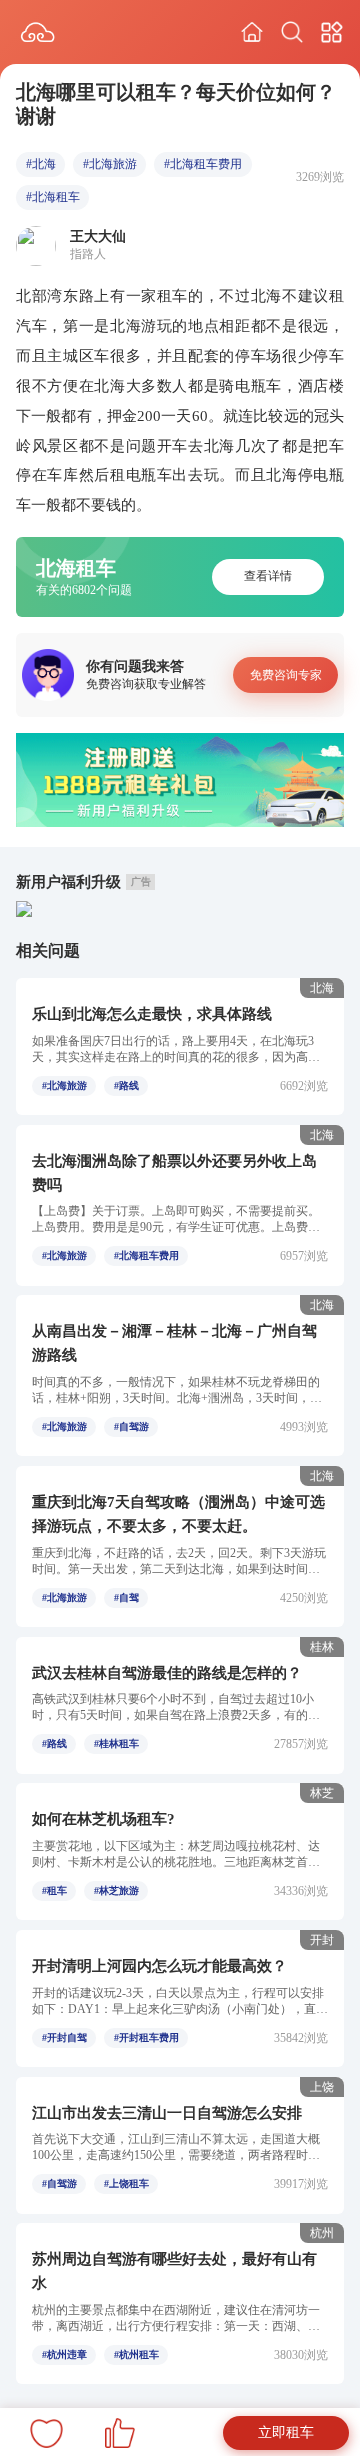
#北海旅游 (110, 164)
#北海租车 (53, 197)
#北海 (41, 164)
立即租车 (286, 2432)
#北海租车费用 (203, 164)
